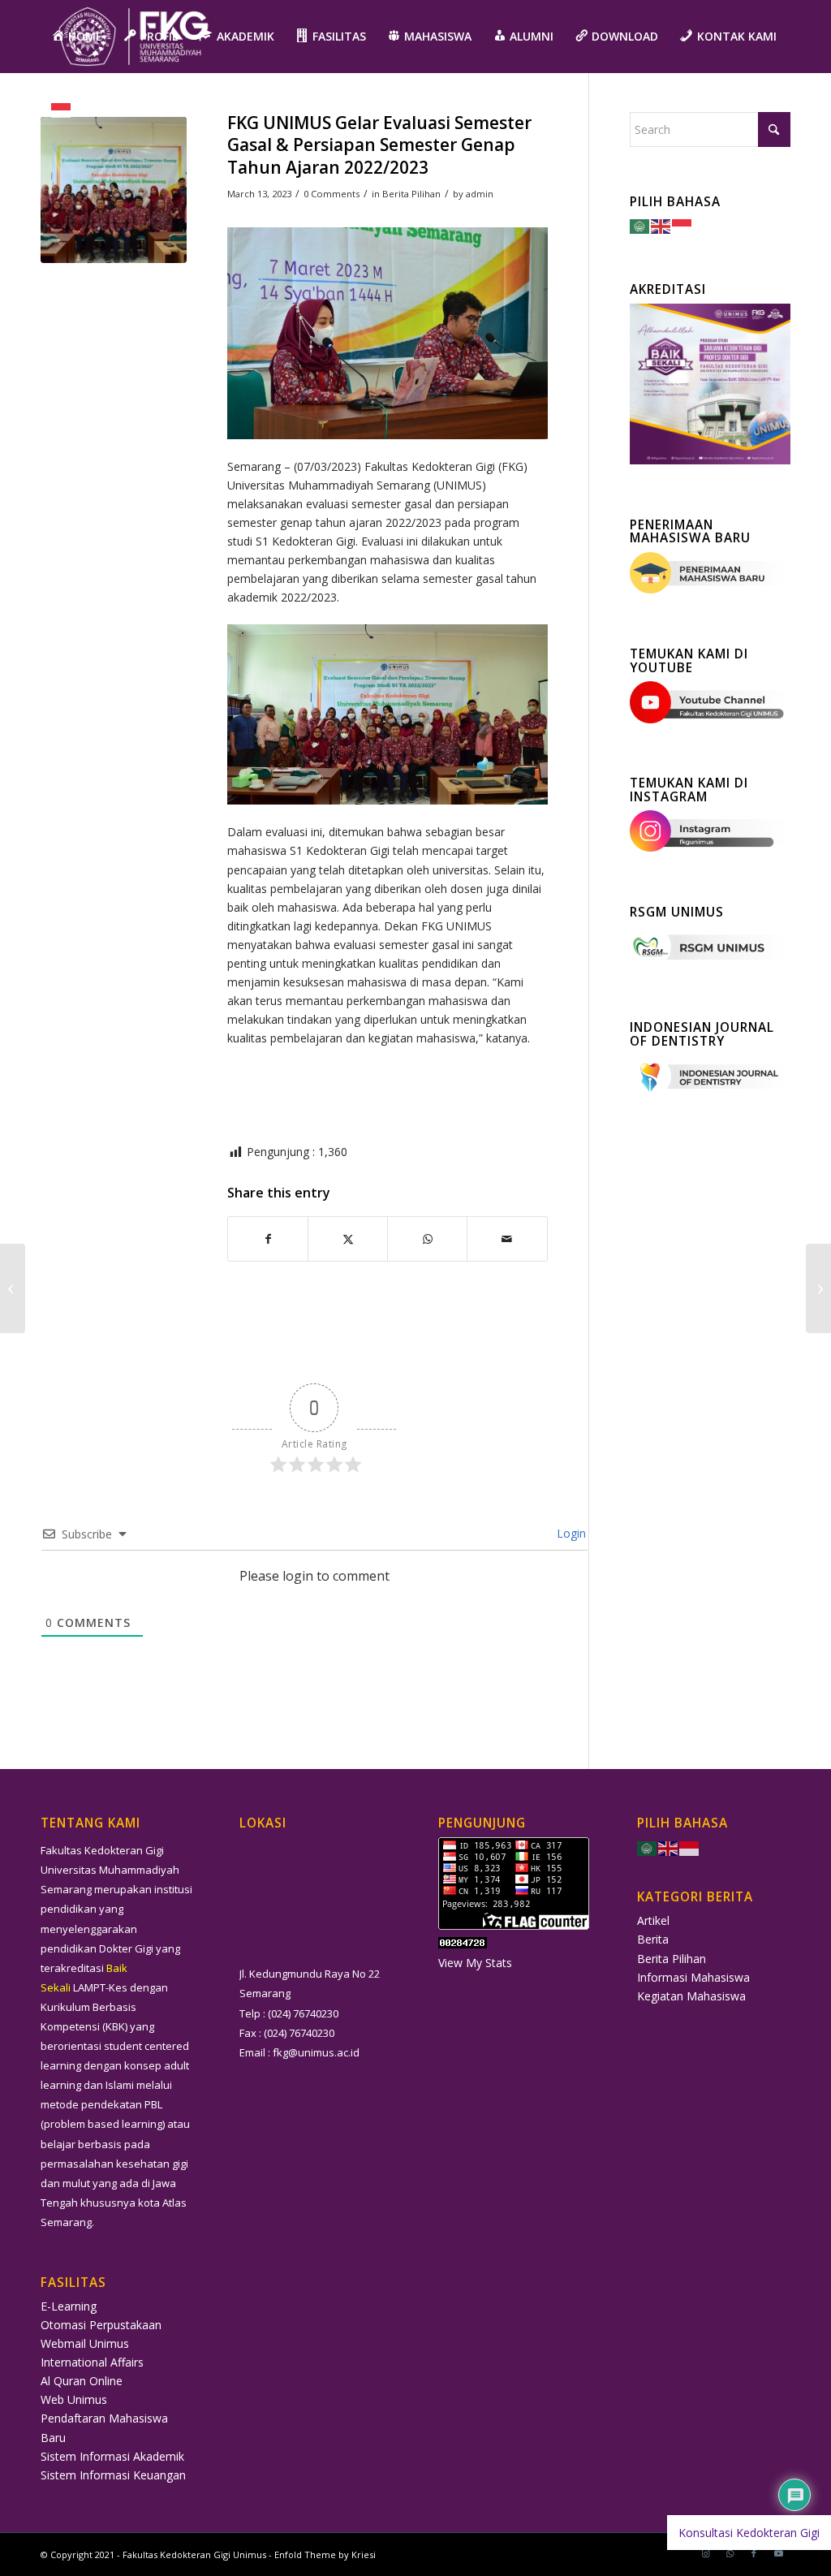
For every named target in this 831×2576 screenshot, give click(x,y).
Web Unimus (74, 2399)
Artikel (653, 1920)
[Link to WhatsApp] (730, 2553)
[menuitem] (77, 37)
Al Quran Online (82, 2381)
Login (570, 1533)
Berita (653, 1939)
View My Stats (475, 1963)
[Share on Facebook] (268, 1239)
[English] (661, 225)
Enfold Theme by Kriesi (325, 2554)
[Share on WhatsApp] (427, 1239)
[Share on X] (348, 1239)
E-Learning (69, 2306)
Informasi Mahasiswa (693, 1977)
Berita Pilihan (411, 194)
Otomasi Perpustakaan (101, 2325)
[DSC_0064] (114, 190)
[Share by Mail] (507, 1239)
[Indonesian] (62, 110)
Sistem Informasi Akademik (112, 2456)
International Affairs (92, 2362)
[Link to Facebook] (754, 2553)
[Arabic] (640, 225)
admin (480, 194)
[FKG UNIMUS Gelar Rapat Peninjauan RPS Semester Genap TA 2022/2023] (818, 1288)
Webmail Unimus (85, 2343)
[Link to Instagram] (705, 2553)
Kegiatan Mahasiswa (691, 1996)
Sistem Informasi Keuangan (113, 2475)
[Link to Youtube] (778, 2553)
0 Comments (332, 194)
